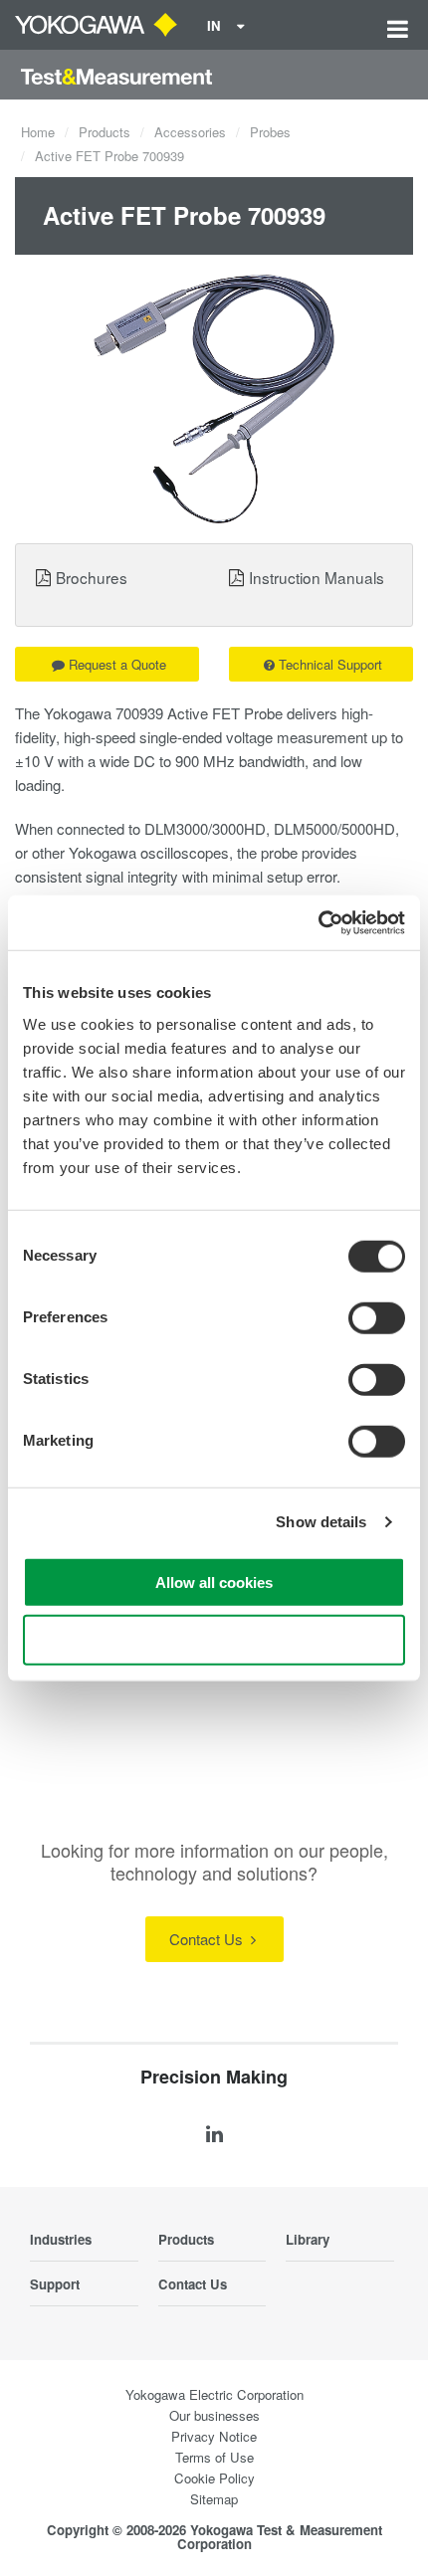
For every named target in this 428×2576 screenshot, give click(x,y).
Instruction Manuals (317, 577)
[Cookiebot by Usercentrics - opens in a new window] (318, 922)
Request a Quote (117, 664)
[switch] (377, 1317)
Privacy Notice (214, 2436)
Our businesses (214, 2415)
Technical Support (330, 664)
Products (105, 132)
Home (38, 132)
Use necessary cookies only (214, 1640)
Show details (321, 1522)
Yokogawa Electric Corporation (214, 2394)
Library (308, 2239)
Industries (61, 2239)
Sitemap (214, 2499)
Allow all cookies (214, 1582)
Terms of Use (214, 2457)
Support (55, 2284)
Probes (270, 132)
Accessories (190, 132)
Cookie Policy (214, 2478)
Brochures (92, 577)
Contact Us (208, 1939)
